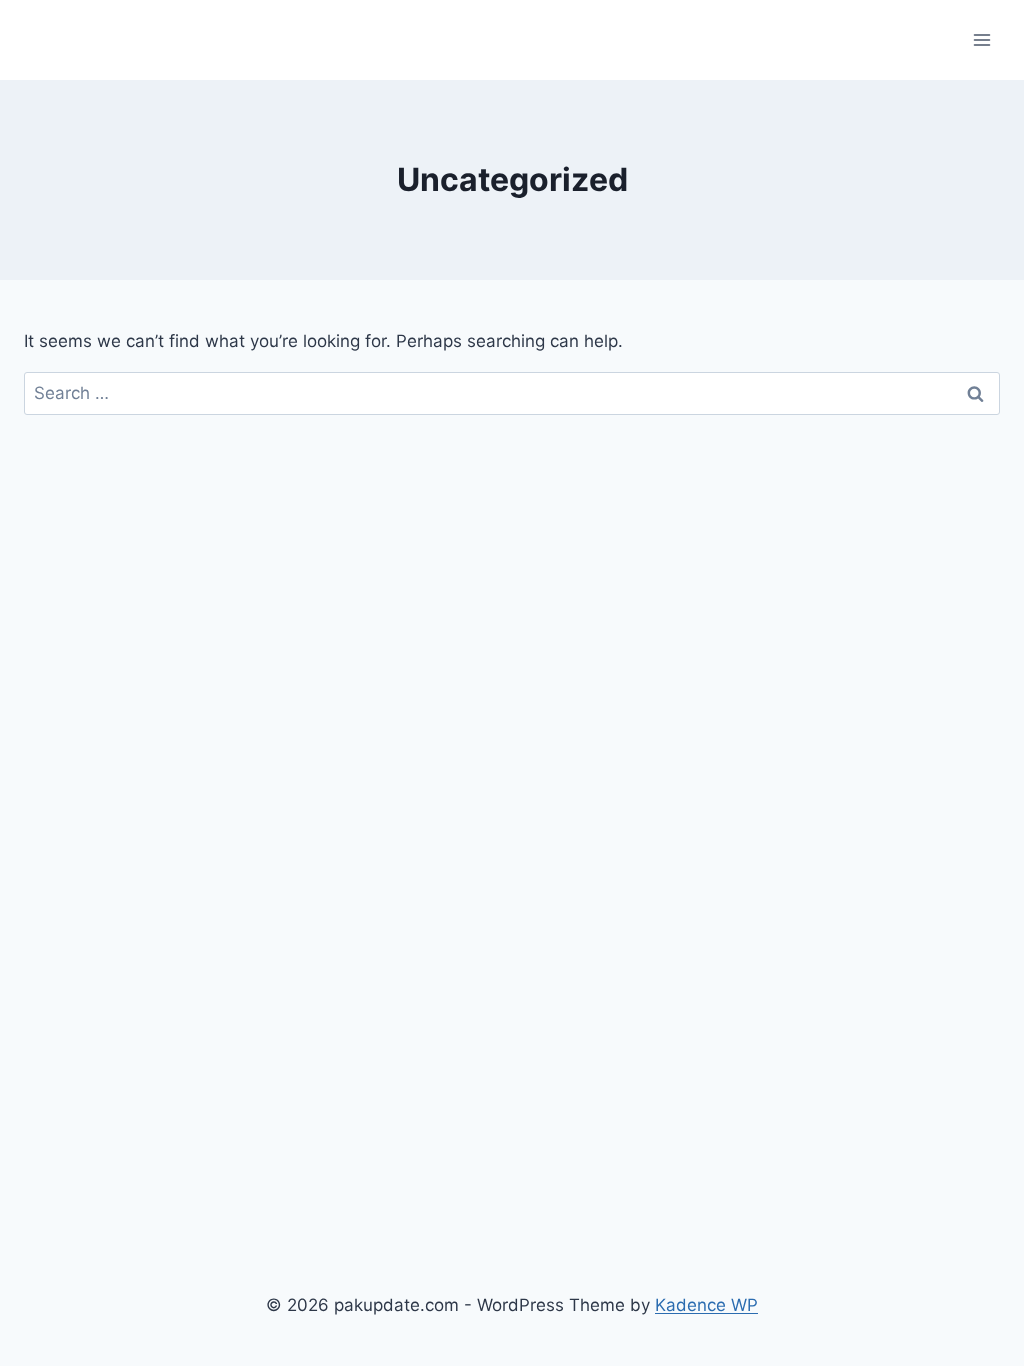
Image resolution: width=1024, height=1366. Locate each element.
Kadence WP (706, 1305)
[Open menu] (981, 39)
